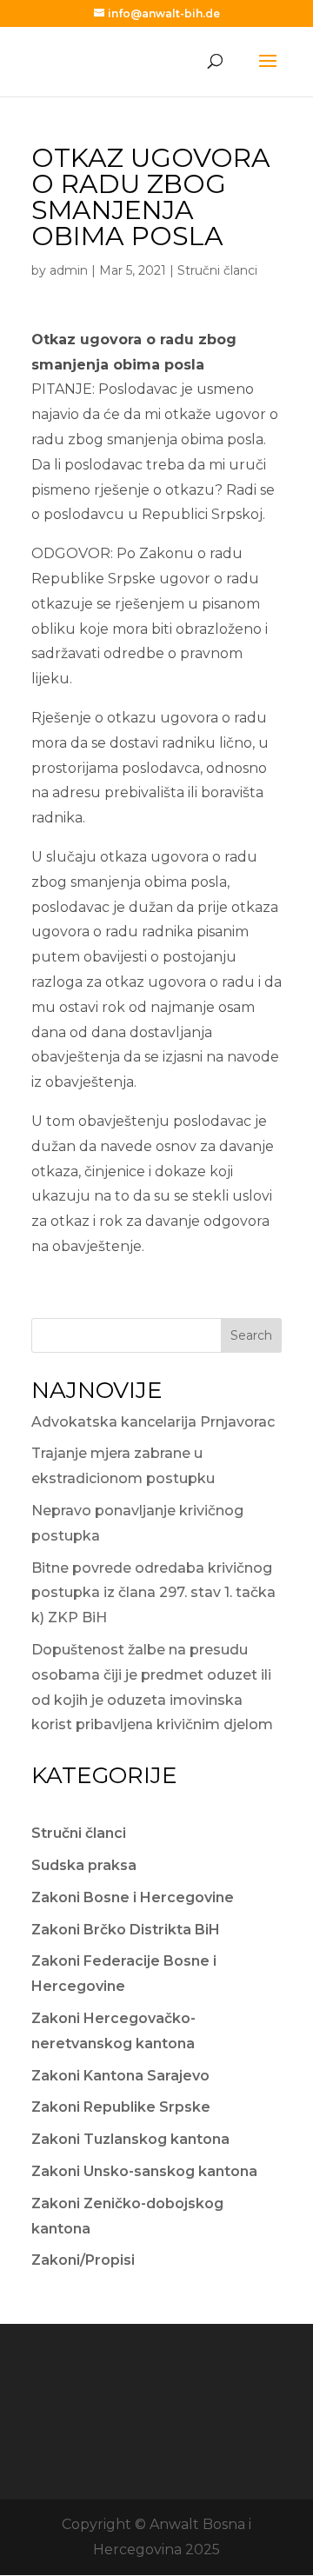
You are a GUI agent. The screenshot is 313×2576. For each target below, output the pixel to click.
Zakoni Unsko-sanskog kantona (144, 2171)
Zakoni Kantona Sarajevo (120, 2076)
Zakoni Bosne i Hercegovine (133, 1897)
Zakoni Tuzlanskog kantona (130, 2139)
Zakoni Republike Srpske (121, 2107)
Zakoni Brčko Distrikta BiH (126, 1930)
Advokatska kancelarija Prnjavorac (153, 1422)
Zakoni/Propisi (83, 2260)
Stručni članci (217, 270)
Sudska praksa (84, 1865)
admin (69, 270)
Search (251, 1335)
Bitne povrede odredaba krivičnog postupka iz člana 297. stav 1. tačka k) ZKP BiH (153, 1593)
